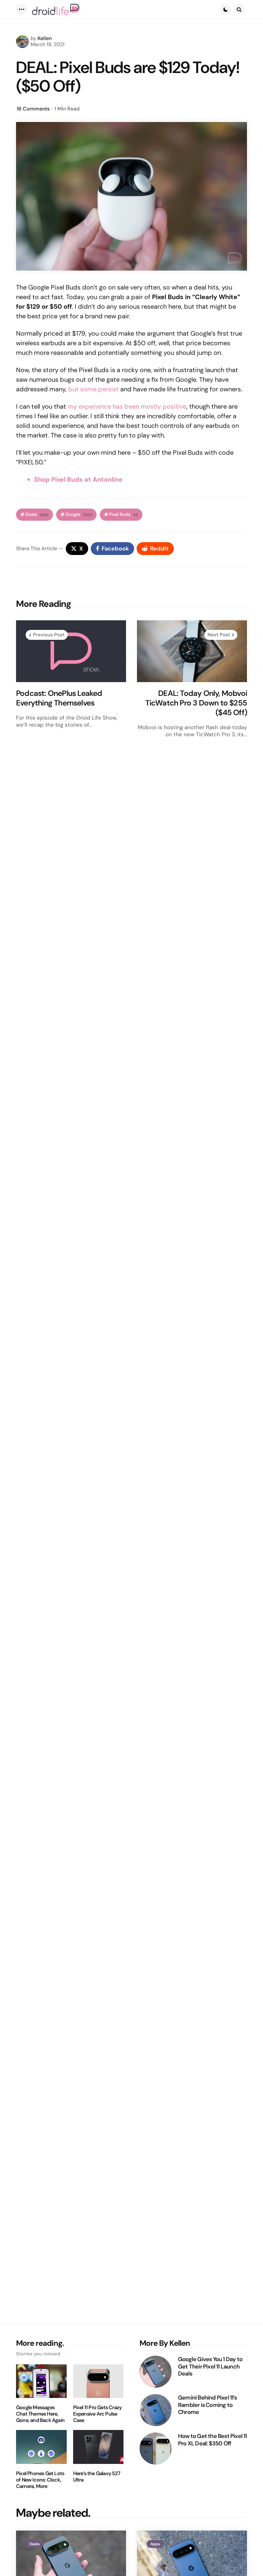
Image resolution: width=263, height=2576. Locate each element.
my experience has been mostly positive (127, 406)
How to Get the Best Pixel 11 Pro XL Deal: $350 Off (212, 2440)
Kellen (45, 38)
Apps (155, 2544)
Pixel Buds (123, 514)
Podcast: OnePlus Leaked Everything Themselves (59, 698)
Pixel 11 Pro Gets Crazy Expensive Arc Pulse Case (98, 2414)
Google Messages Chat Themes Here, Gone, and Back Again (40, 2414)
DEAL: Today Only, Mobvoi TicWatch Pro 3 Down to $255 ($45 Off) (196, 703)
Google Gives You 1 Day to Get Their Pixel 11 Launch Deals (210, 2367)
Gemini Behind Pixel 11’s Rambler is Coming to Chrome (207, 2405)
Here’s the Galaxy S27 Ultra (97, 2477)
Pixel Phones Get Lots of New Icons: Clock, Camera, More (40, 2480)
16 (33, 109)
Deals (37, 514)
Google (79, 514)
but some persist (93, 389)
